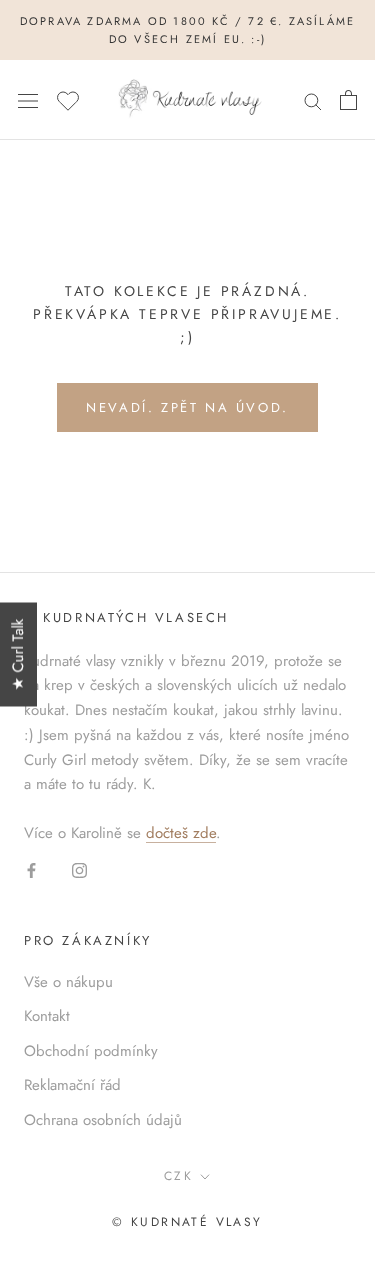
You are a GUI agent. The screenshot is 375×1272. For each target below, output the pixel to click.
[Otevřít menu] (28, 100)
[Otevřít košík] (348, 100)
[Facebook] (31, 869)
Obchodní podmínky (91, 1051)
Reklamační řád (72, 1085)
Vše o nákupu (68, 982)
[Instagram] (79, 869)
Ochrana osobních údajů (103, 1120)
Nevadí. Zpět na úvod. (187, 407)
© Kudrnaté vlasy (187, 1222)
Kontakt (47, 1016)
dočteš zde (181, 833)
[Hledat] (313, 100)
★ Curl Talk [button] (18, 655)
